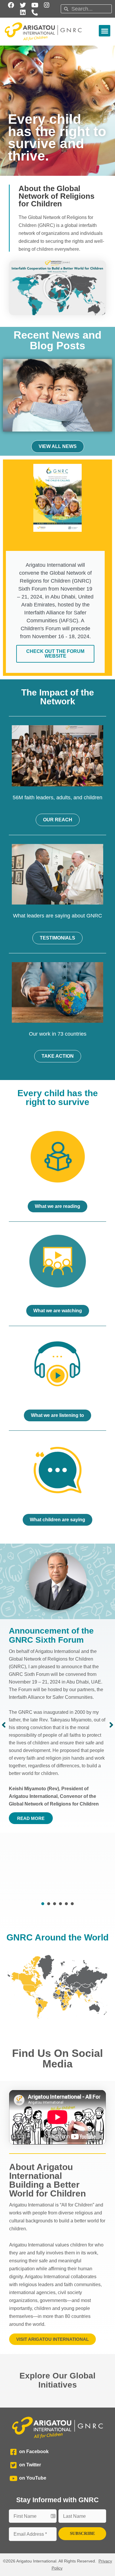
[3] (55, 1904)
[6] (72, 1904)
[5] (66, 1904)
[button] (105, 31)
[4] (60, 1904)
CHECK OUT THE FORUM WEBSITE (55, 654)
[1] (43, 1904)
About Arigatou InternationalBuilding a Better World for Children (47, 2180)
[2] (49, 1904)
